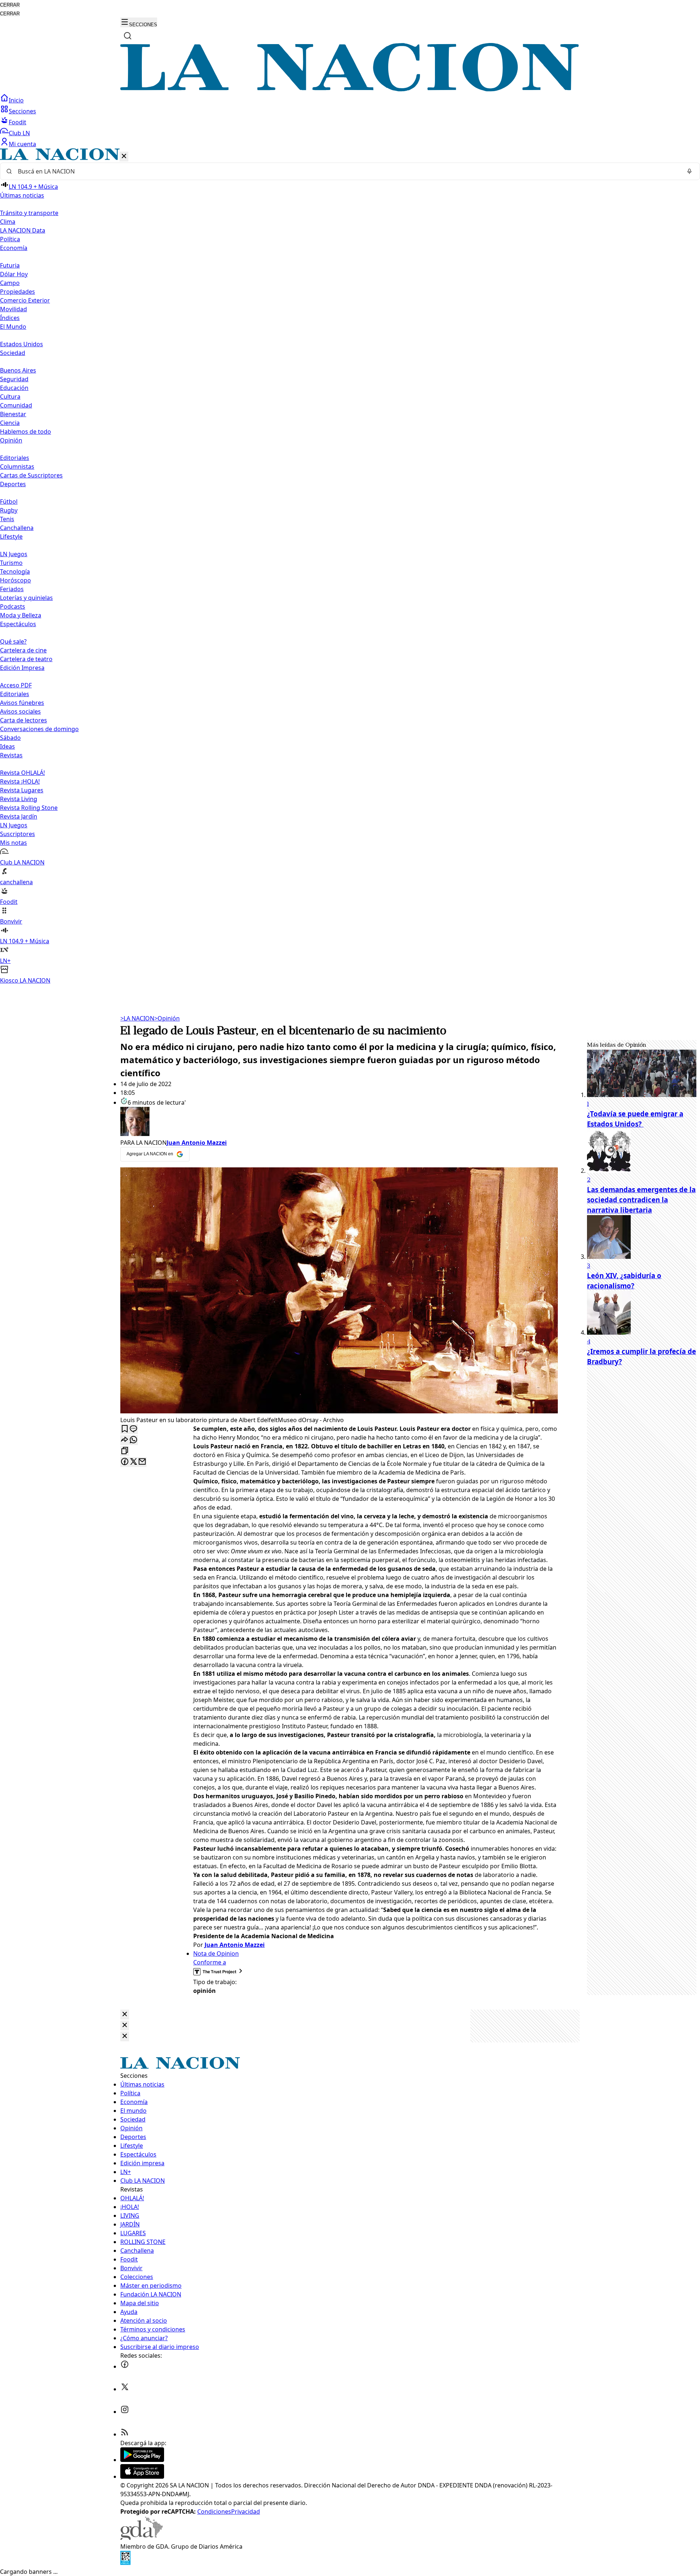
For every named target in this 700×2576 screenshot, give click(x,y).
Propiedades (17, 292)
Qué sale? (13, 641)
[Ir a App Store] (142, 2477)
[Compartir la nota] (125, 1440)
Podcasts (13, 606)
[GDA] (141, 2538)
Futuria (10, 265)
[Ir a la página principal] (350, 89)
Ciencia (10, 423)
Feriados (12, 589)
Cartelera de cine (23, 650)
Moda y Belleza (21, 615)
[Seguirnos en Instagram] (125, 2412)
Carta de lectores (24, 720)
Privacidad (246, 2511)
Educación (14, 388)
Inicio (16, 100)
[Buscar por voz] (689, 171)
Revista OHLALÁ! (22, 773)
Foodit (17, 122)
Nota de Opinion (216, 1954)
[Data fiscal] (125, 2563)
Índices (10, 318)
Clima (8, 222)
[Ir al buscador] (128, 36)
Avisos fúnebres (22, 703)
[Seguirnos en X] (125, 2389)
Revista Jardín (19, 816)
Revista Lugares (22, 790)
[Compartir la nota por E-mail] (142, 1462)
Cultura (10, 397)
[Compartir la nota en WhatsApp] (133, 1440)
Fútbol (9, 501)
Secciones (22, 111)
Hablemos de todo (26, 432)
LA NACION (137, 1018)
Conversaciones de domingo (39, 729)
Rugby (9, 510)
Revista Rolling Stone (29, 808)
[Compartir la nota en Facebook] (125, 1462)
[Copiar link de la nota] (125, 1451)
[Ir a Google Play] (142, 2460)
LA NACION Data (23, 230)
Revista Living (19, 799)
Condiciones (214, 2511)
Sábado (10, 738)
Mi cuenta (22, 144)
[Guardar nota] (125, 1429)
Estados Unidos (22, 344)
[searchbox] (347, 171)
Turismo (11, 563)
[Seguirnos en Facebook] (125, 2366)
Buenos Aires (18, 370)
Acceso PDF (16, 685)
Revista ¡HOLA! (20, 781)
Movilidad (13, 309)
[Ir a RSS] (125, 2434)
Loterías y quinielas (26, 598)
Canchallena (17, 528)
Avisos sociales (20, 711)
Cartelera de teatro (26, 659)
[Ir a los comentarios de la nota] (133, 1429)
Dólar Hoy (14, 274)
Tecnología (15, 571)
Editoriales (15, 458)
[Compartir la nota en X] (133, 1462)
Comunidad (16, 405)
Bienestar (13, 414)
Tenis (7, 519)
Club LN (19, 133)
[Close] (125, 2015)
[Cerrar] (124, 157)
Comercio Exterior (25, 300)
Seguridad (14, 379)
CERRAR (10, 5)
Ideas (7, 746)
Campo (10, 283)
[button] (350, 567)
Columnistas (17, 467)
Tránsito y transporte (29, 213)
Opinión (167, 1018)
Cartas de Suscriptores (31, 475)
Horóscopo (15, 580)
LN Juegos (14, 554)
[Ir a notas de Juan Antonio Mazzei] (339, 1123)
